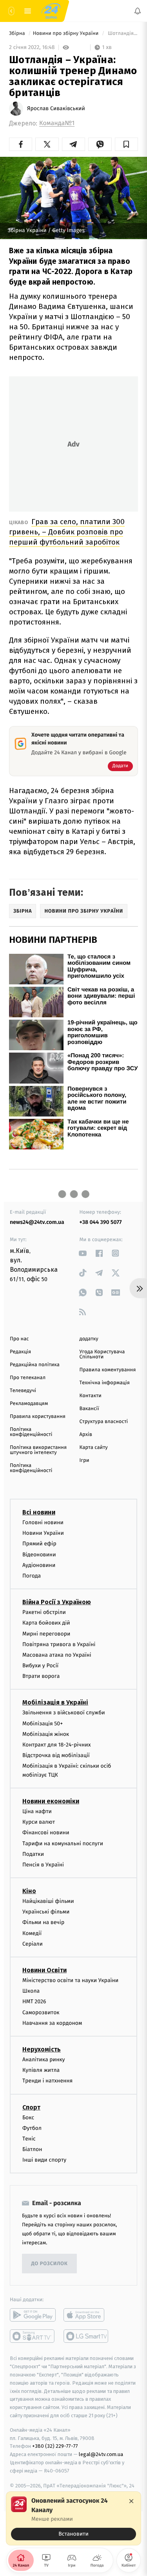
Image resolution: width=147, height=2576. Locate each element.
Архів (86, 1435)
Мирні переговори (46, 1633)
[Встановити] (73, 2518)
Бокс (28, 2117)
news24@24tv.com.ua (37, 1222)
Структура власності (104, 1422)
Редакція (20, 1352)
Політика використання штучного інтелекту (38, 1450)
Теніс (29, 2139)
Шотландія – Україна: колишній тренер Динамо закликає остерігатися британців (122, 34)
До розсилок (50, 2264)
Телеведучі (23, 1391)
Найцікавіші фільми (48, 1901)
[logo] (51, 11)
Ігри (84, 1460)
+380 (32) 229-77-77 (55, 2446)
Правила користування (38, 1417)
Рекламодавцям (29, 1404)
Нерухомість (42, 2049)
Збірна (18, 34)
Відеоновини (39, 1554)
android (33, 2315)
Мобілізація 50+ (43, 1723)
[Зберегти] (126, 144)
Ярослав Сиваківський (56, 109)
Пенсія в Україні (43, 1865)
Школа (31, 1991)
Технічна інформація (105, 1383)
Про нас (19, 1339)
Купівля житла (41, 2070)
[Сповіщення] (138, 11)
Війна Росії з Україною (57, 1602)
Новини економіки (51, 1801)
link (83, 1253)
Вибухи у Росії (40, 1666)
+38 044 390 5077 (101, 1222)
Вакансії (89, 1409)
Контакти (91, 1396)
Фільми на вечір (43, 1922)
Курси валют (39, 1822)
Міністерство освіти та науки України (70, 1980)
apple (86, 2315)
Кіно (29, 1891)
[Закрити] (131, 2501)
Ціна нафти (37, 1811)
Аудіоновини (39, 1565)
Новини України (43, 1533)
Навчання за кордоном (52, 2023)
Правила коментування (108, 1370)
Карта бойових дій (46, 1623)
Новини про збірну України (66, 34)
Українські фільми (46, 1912)
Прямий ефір (39, 1544)
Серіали (33, 1944)
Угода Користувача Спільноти (102, 1354)
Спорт (31, 2107)
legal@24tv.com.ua (101, 2454)
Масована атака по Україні (57, 1655)
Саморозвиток (41, 2012)
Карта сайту (94, 1448)
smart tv (33, 2336)
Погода (32, 1576)
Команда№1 (57, 123)
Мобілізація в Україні (55, 1702)
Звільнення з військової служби (64, 1713)
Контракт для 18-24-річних (56, 1745)
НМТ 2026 (34, 2001)
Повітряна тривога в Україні (59, 1644)
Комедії (32, 1933)
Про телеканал (28, 1378)
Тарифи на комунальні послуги (63, 1843)
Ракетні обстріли (44, 1612)
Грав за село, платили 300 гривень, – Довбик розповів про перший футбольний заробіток (67, 532)
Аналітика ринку (44, 2060)
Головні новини (43, 1522)
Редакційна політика (35, 1365)
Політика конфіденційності (31, 1432)
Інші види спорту (44, 2160)
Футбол (32, 2128)
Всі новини (39, 1512)
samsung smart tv (86, 2336)
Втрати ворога (41, 1676)
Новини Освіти (44, 1970)
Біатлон (32, 2149)
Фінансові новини (46, 1833)
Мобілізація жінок (46, 1734)
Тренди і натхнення (47, 2081)
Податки (33, 1854)
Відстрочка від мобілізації (56, 1755)
